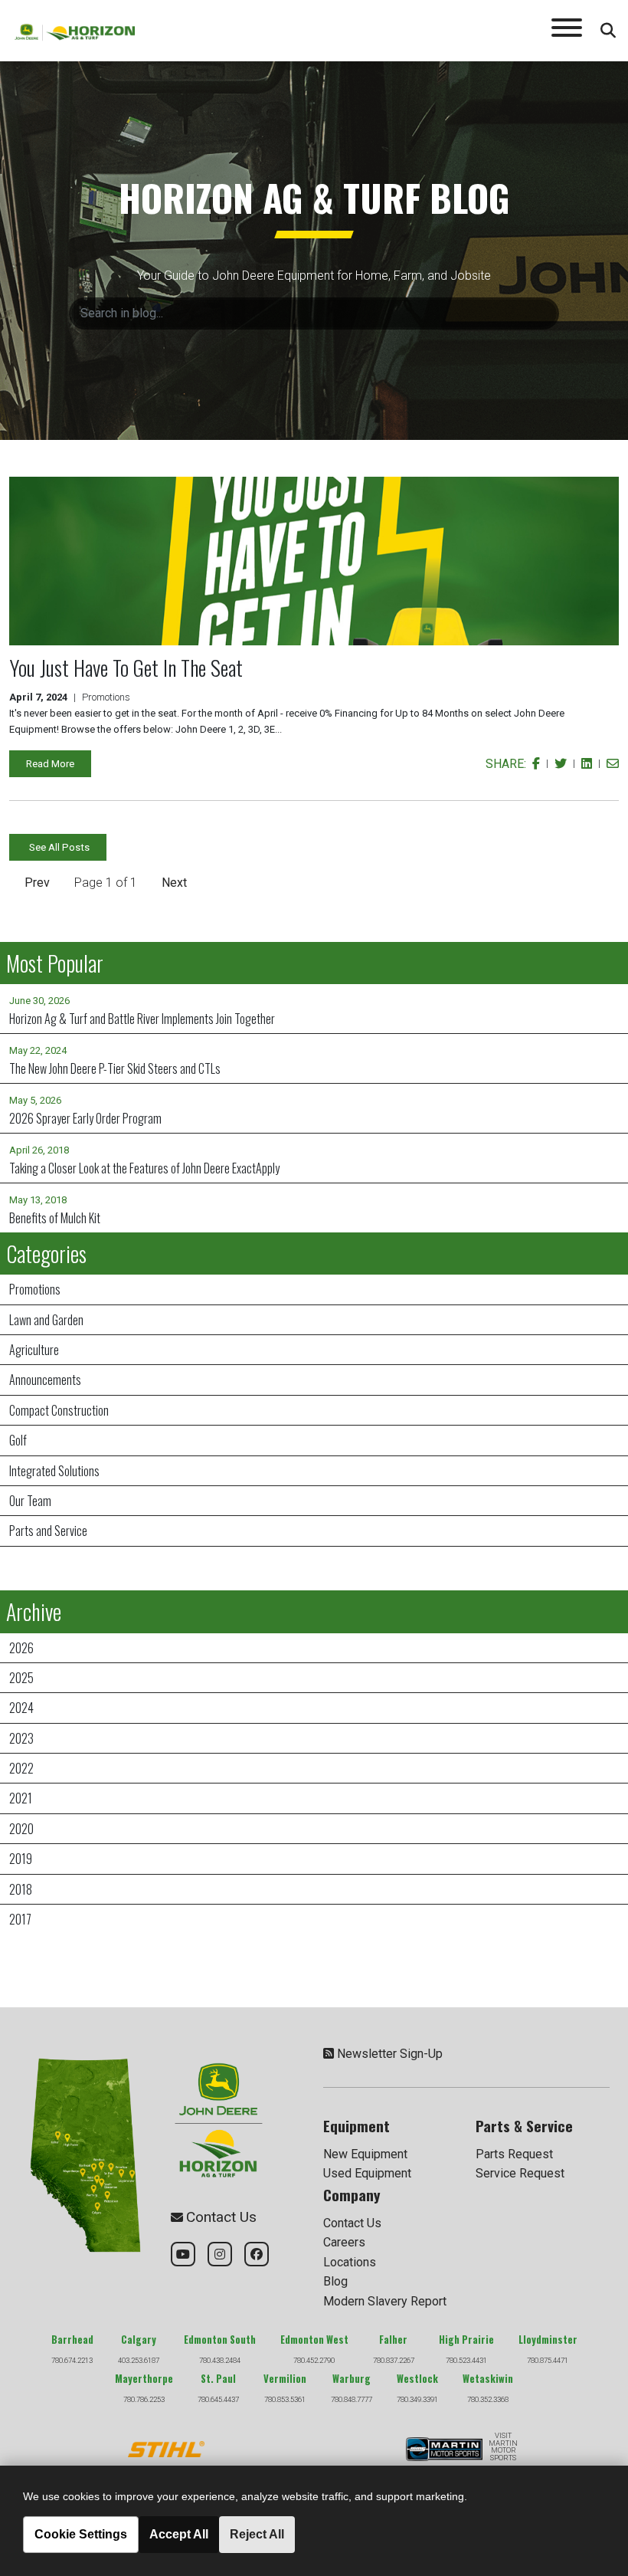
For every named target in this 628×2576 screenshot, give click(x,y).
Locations (350, 2262)
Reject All (257, 2534)
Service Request (520, 2173)
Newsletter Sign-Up (390, 2054)
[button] (36, 883)
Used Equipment (367, 2173)
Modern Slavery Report (385, 2301)
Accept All (179, 2534)
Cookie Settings (81, 2534)
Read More (50, 764)
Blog (335, 2281)
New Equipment (365, 2154)
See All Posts (59, 847)
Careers (344, 2242)
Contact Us (352, 2223)
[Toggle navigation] (567, 31)
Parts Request (514, 2154)
